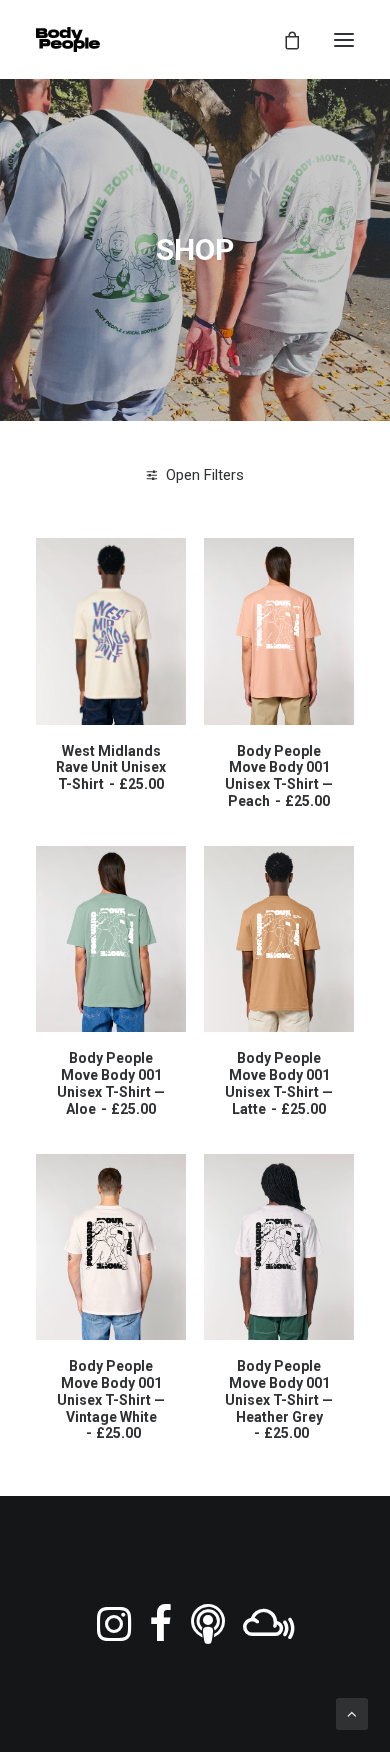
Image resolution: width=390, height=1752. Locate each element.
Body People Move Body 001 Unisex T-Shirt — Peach (279, 776)
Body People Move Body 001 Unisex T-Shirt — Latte (279, 1083)
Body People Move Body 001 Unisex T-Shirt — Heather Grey (279, 1399)
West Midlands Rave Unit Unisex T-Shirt (111, 768)
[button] (344, 39)
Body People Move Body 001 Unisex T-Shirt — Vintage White (111, 1399)
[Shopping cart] (283, 40)
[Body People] (68, 39)
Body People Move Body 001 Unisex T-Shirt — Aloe (111, 1083)
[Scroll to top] (352, 1713)
